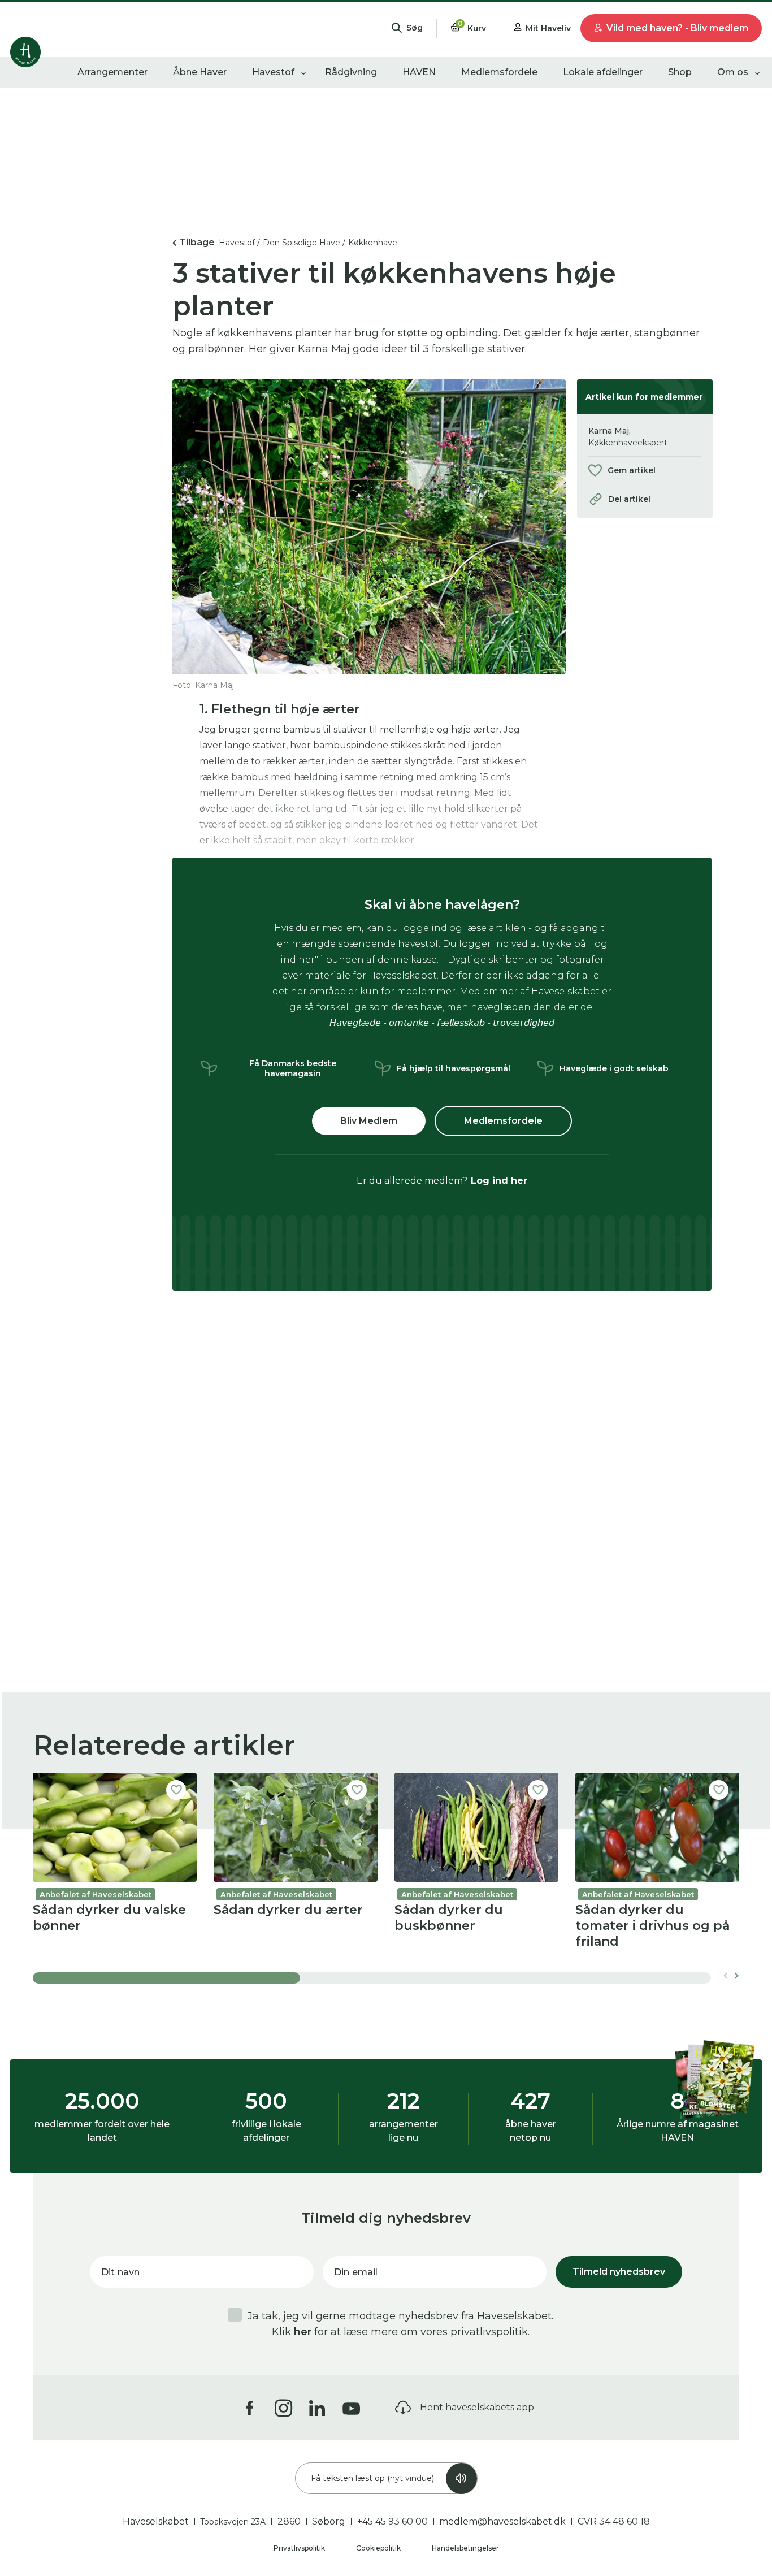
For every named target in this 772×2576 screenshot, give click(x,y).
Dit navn (120, 2272)
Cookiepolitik (379, 2548)
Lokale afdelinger (603, 72)
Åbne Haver (200, 72)
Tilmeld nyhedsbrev (619, 2272)
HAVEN (419, 72)
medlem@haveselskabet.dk (502, 2521)
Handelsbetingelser (465, 2548)
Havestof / (239, 243)
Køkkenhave (373, 243)
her (303, 2332)
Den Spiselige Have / (304, 243)
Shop (680, 72)
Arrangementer (112, 72)
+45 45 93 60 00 (392, 2521)
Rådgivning (351, 72)
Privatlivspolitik (300, 2548)
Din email (356, 2272)
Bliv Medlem (369, 1121)
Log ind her (499, 1181)
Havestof (273, 72)
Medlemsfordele (499, 72)
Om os (733, 72)
